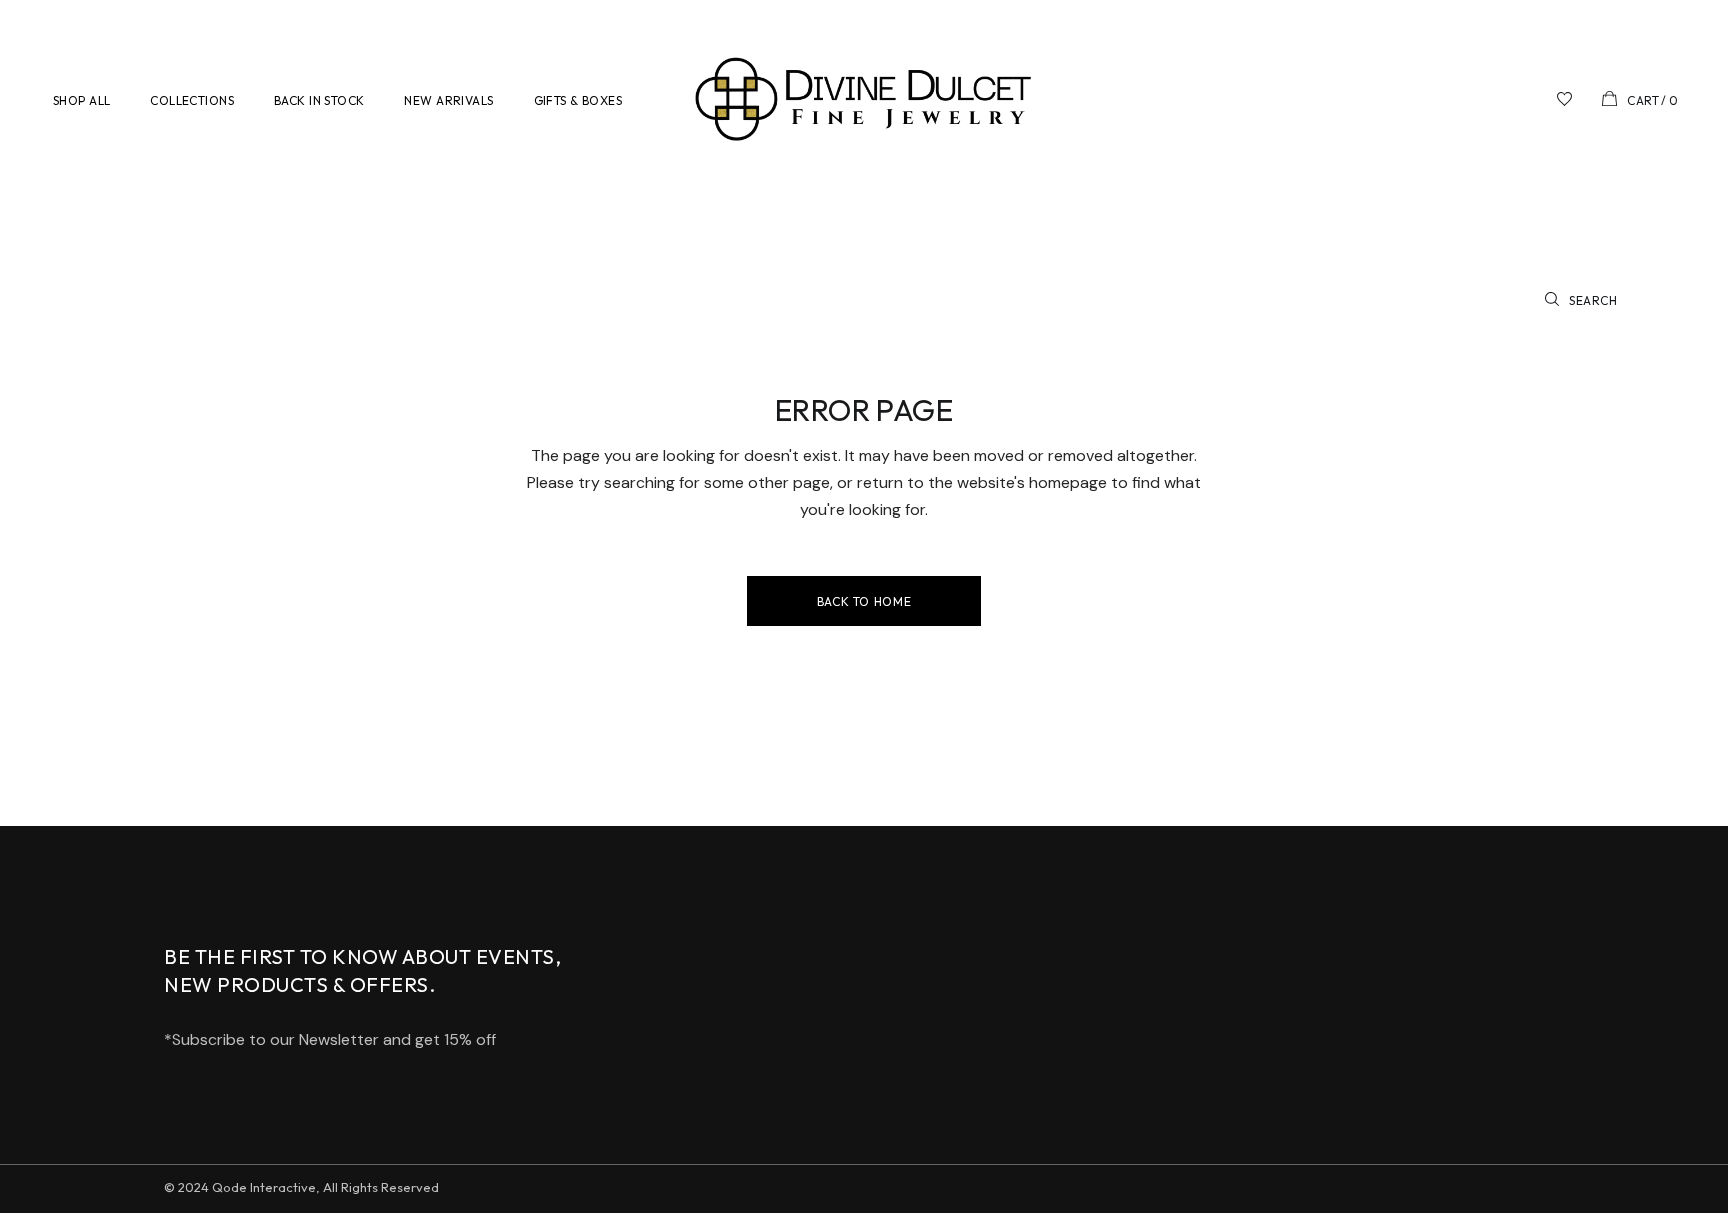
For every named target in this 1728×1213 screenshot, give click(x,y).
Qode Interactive (264, 1187)
